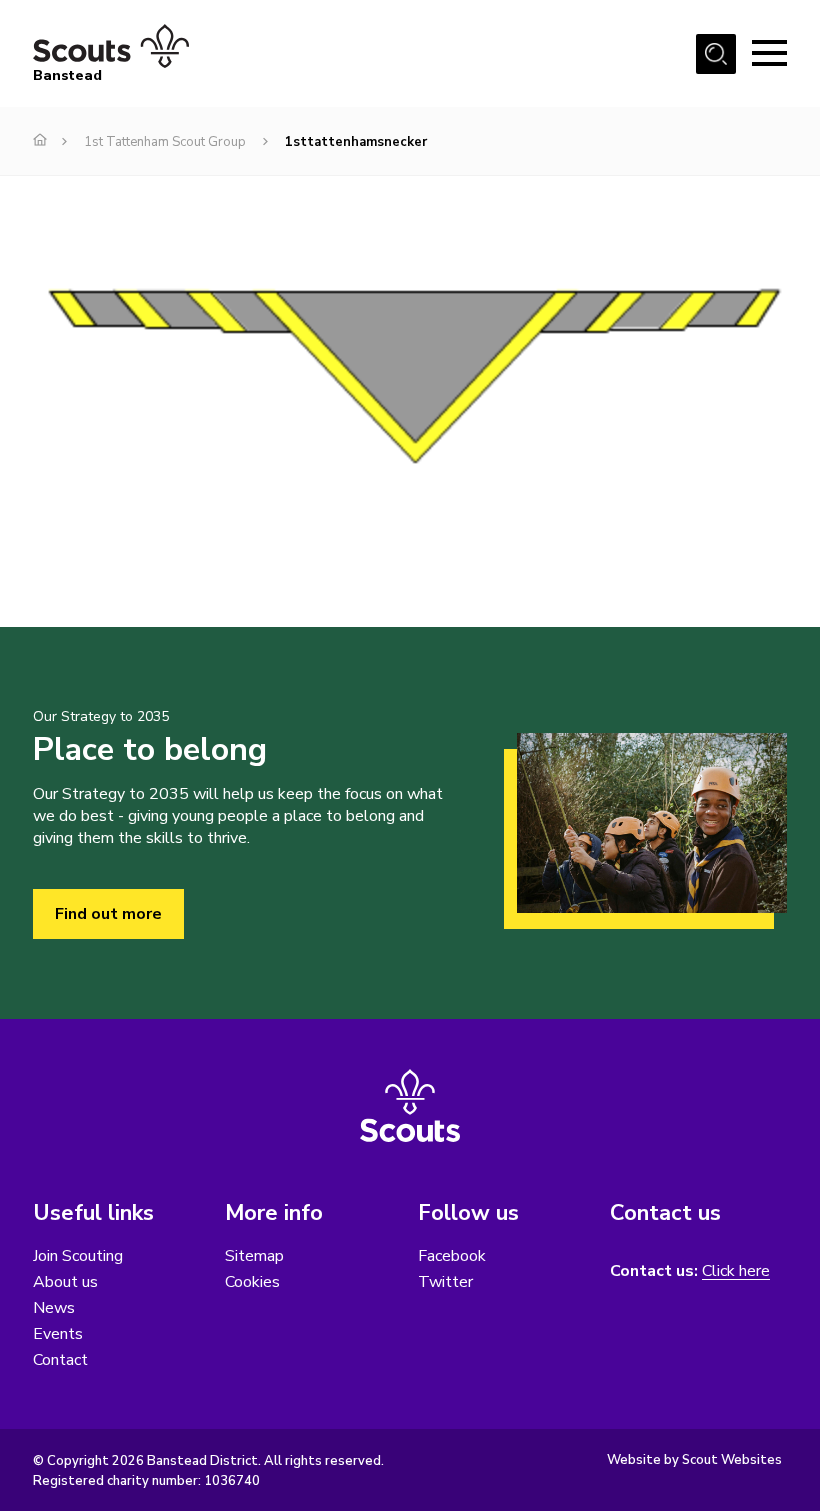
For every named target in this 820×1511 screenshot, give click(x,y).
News (54, 1308)
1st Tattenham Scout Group (165, 142)
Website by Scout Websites (694, 1460)
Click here (736, 1271)
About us (65, 1282)
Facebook (452, 1256)
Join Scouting (78, 1256)
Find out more (108, 914)
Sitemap (254, 1256)
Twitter (445, 1282)
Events (58, 1334)
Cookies (252, 1282)
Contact (60, 1360)
